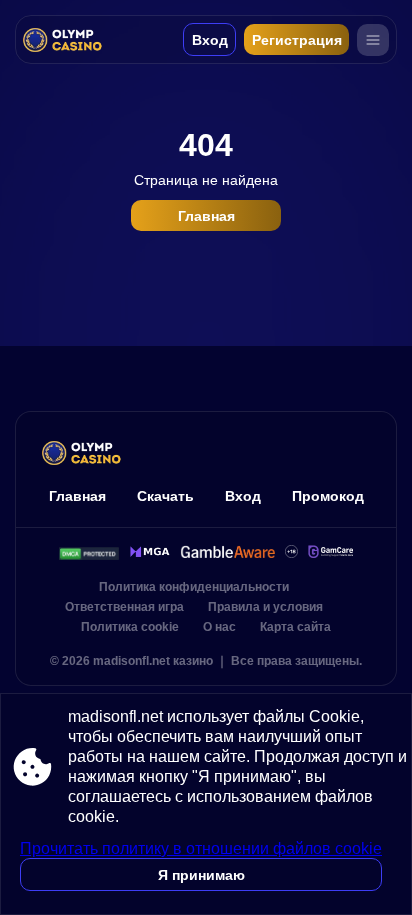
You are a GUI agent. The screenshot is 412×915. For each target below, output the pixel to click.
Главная (206, 216)
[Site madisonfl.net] (67, 39)
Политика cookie (130, 627)
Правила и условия (265, 607)
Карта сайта (295, 627)
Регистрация (297, 40)
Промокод (328, 496)
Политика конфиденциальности (194, 587)
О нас (219, 627)
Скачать (165, 496)
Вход (210, 40)
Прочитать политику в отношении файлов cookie (201, 848)
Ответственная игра (124, 607)
